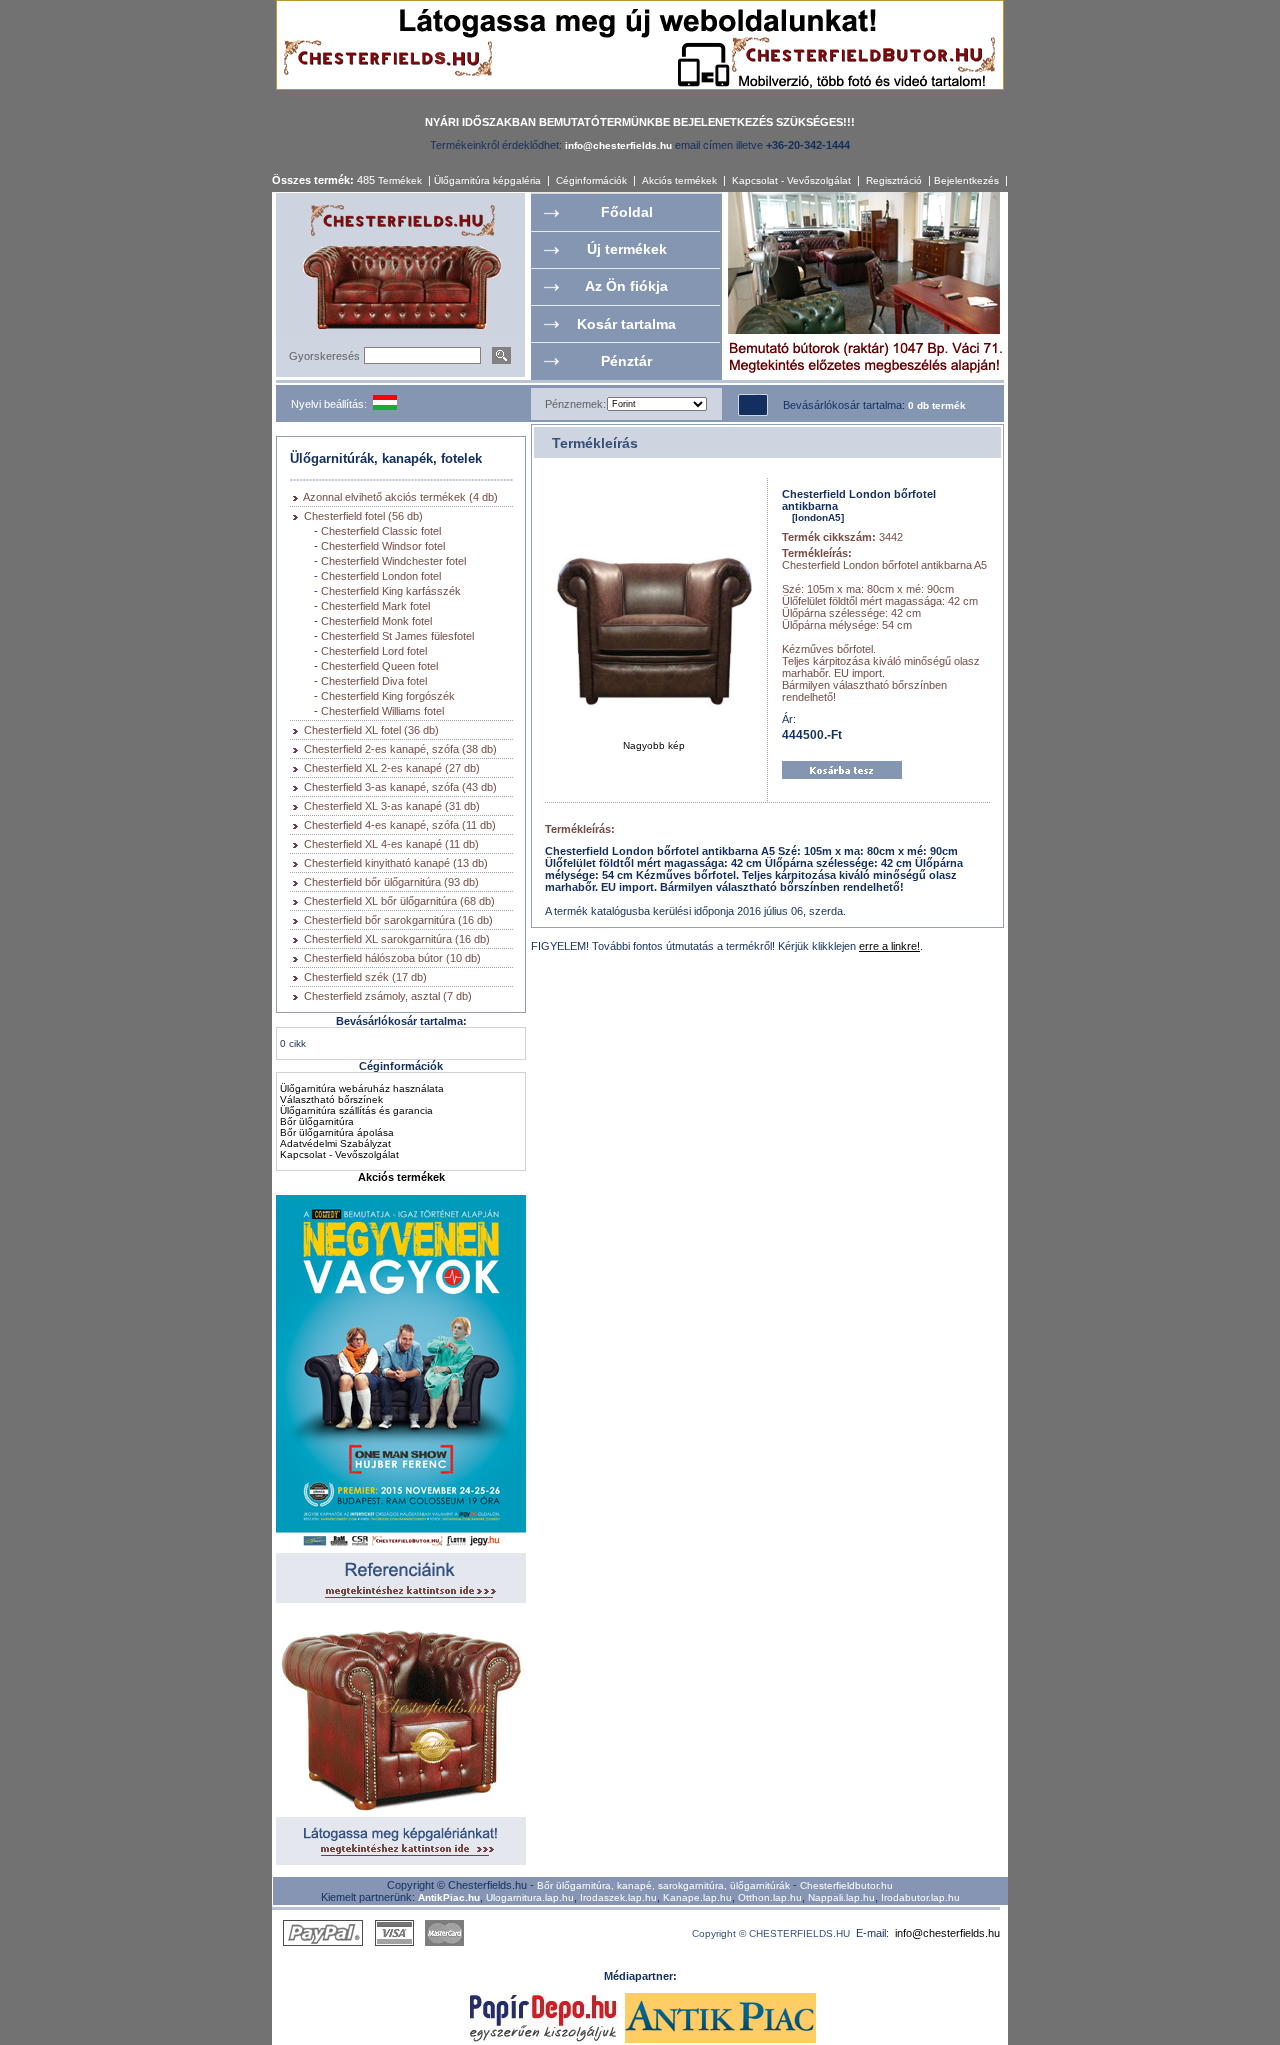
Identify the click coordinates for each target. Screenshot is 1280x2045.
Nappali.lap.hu (841, 1897)
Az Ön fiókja (626, 286)
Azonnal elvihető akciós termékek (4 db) (400, 497)
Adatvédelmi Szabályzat (335, 1143)
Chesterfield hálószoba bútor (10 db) (392, 958)
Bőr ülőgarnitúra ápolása (337, 1132)
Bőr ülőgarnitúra (317, 1121)
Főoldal (627, 212)
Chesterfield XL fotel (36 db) (371, 730)
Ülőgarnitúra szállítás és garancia (356, 1110)
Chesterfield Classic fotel (381, 531)
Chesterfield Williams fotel (382, 711)
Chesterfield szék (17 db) (365, 977)
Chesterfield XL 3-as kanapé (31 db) (392, 806)
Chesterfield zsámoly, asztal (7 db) (388, 996)
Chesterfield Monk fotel (376, 621)
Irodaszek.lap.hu (618, 1897)
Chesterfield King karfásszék (391, 591)
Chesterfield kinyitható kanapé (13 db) (396, 863)
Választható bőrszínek (331, 1099)
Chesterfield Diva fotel (374, 681)
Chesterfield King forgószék (388, 696)
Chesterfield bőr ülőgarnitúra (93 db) (391, 882)
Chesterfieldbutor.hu (846, 1885)
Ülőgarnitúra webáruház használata (362, 1088)
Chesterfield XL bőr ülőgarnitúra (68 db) (399, 901)
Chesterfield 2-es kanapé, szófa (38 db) (400, 749)
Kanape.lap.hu (697, 1897)
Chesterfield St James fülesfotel (397, 636)
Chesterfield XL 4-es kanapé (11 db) (391, 844)
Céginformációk (591, 180)
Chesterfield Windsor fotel (383, 546)
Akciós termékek (679, 180)
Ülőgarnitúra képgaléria (487, 180)
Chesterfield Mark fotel (375, 606)
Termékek (400, 180)
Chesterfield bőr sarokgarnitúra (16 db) (398, 920)
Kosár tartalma (626, 324)
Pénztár (626, 361)
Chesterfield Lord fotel (374, 651)
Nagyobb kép (654, 745)
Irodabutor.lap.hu (920, 1897)
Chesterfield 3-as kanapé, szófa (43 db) (400, 787)
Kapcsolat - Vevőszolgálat (791, 180)
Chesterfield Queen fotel (379, 666)
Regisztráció (894, 180)
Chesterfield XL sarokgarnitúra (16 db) (397, 939)
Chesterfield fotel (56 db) (363, 516)
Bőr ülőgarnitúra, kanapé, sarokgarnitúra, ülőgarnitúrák (663, 1885)
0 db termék (937, 405)
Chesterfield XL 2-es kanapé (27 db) (392, 768)
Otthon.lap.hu (770, 1897)
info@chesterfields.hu (947, 1933)
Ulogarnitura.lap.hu (530, 1897)
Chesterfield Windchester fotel (393, 561)
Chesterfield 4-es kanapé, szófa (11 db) (400, 825)
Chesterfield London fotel (381, 576)
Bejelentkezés (966, 180)
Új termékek (627, 249)
